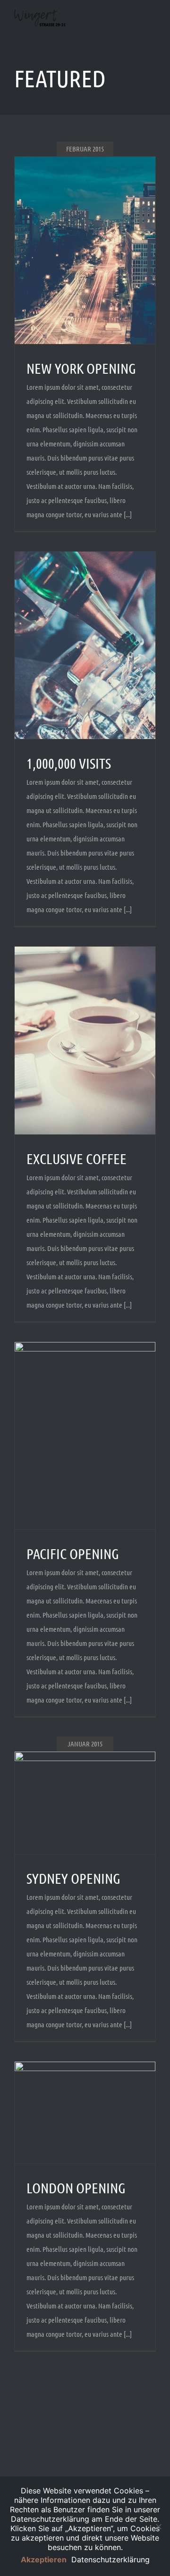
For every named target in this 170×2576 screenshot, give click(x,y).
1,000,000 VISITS (69, 763)
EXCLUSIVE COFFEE (76, 1158)
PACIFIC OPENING (73, 1553)
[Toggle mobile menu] (152, 29)
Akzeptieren (44, 2559)
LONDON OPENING (76, 2188)
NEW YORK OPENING (81, 368)
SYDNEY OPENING (73, 1878)
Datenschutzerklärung (110, 2559)
